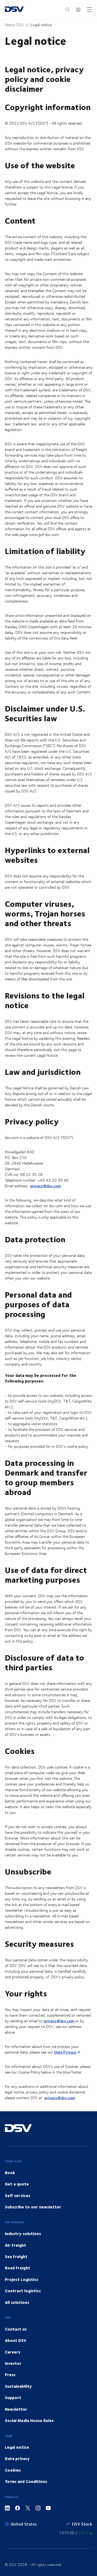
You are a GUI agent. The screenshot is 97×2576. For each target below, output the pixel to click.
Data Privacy (65, 2052)
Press (10, 2375)
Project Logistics (22, 2279)
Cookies (13, 2470)
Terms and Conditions (26, 2481)
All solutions (17, 2302)
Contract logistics (23, 2291)
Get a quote (17, 2184)
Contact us (16, 2329)
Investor (13, 2363)
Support (13, 2397)
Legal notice (41, 25)
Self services (18, 2195)
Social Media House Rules (29, 2420)
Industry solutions (23, 2233)
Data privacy (17, 2458)
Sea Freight (16, 2256)
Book (10, 2173)
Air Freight (15, 2245)
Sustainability (18, 2386)
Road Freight (18, 2268)
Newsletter (16, 2409)
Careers (13, 2352)
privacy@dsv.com (46, 1186)
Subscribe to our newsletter (33, 2207)
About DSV (14, 25)
